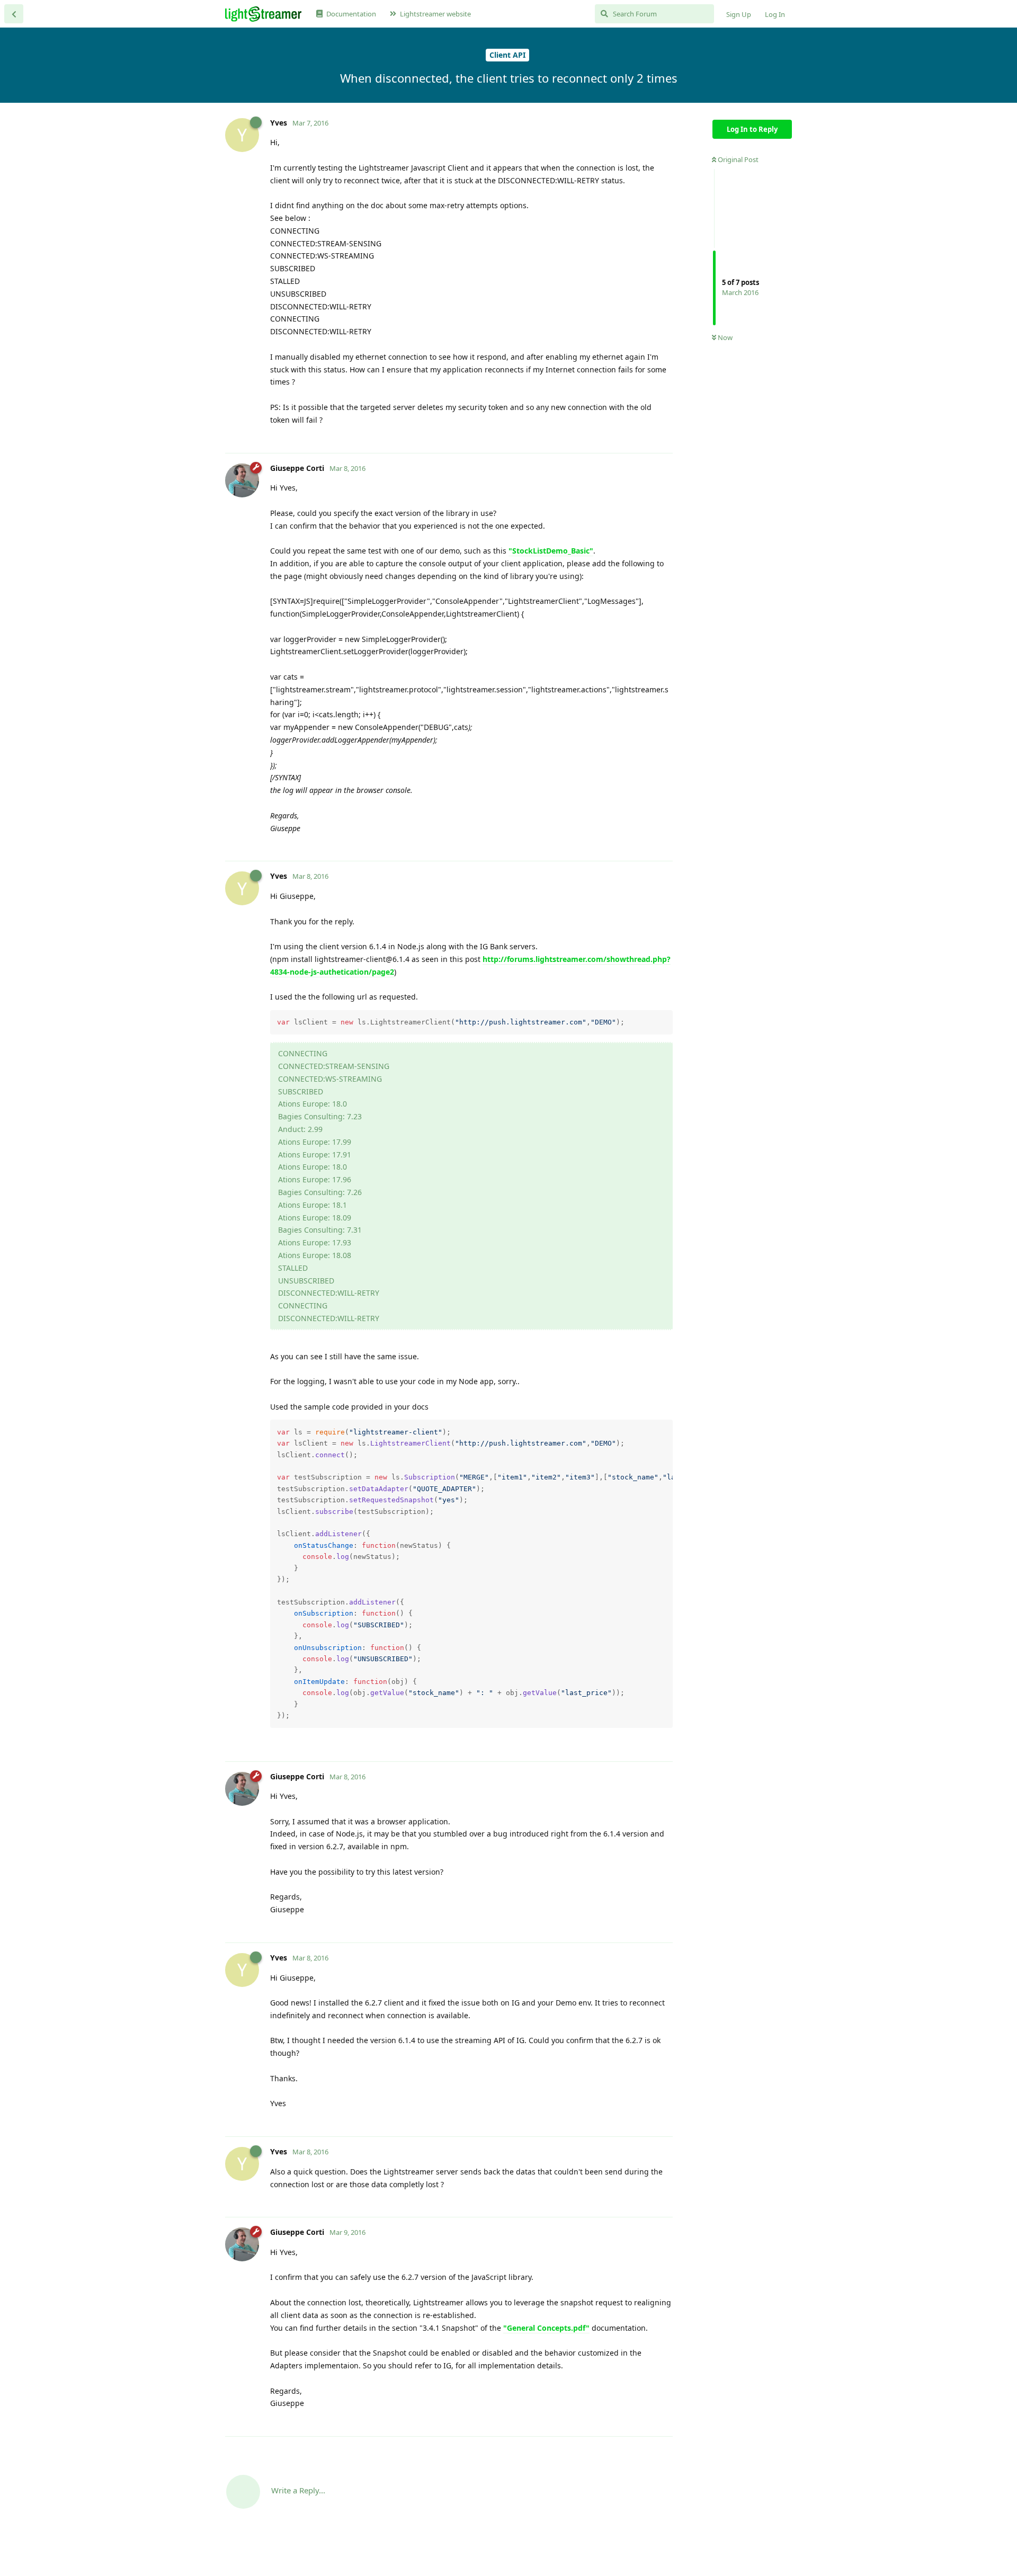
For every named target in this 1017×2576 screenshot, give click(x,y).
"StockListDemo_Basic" (551, 551)
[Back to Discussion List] (14, 14)
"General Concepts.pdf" (546, 2328)
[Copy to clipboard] (663, 1020)
